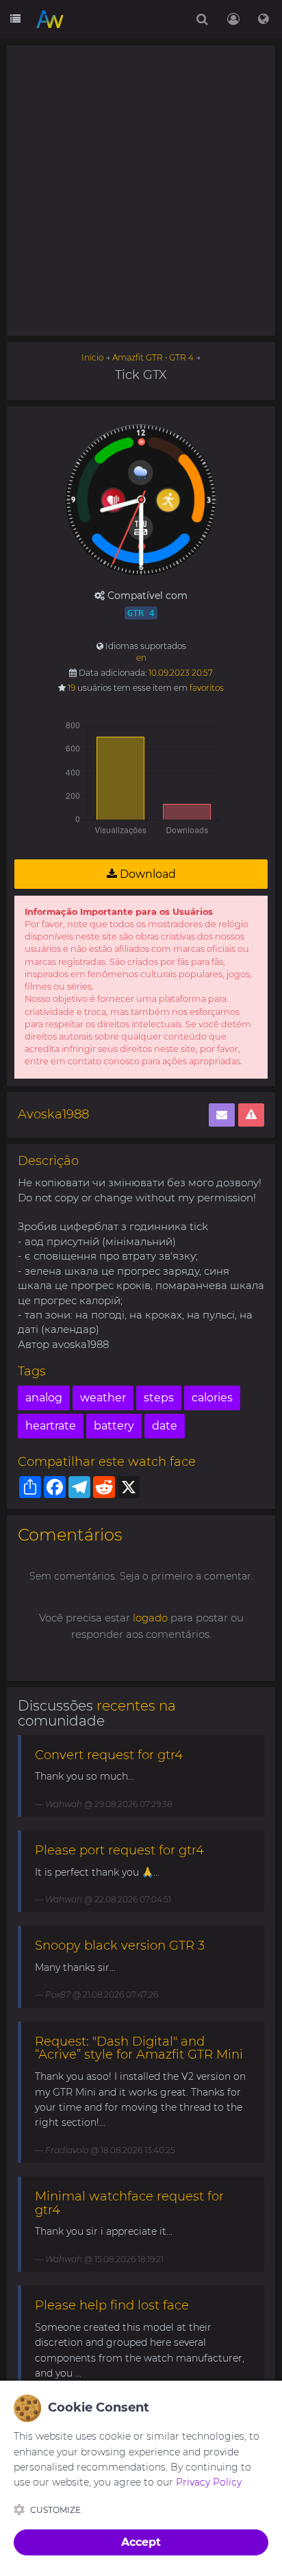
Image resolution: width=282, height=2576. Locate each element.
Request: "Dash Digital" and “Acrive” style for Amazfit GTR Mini (139, 2048)
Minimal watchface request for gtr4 (129, 2203)
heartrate (51, 1426)
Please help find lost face (112, 2305)
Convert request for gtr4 (109, 1755)
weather (103, 1398)
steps (159, 1398)
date (165, 1426)
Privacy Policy (209, 2482)
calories (212, 1398)
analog (44, 1398)
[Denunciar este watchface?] (251, 1115)
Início (92, 357)
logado (150, 1618)
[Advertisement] (141, 191)
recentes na (136, 1706)
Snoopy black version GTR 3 (120, 1946)
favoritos (207, 688)
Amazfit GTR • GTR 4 (153, 357)
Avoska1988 (53, 1114)
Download (146, 874)
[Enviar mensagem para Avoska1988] (222, 1115)
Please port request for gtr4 (119, 1850)
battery (114, 1426)
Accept (141, 2542)
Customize (55, 2510)
